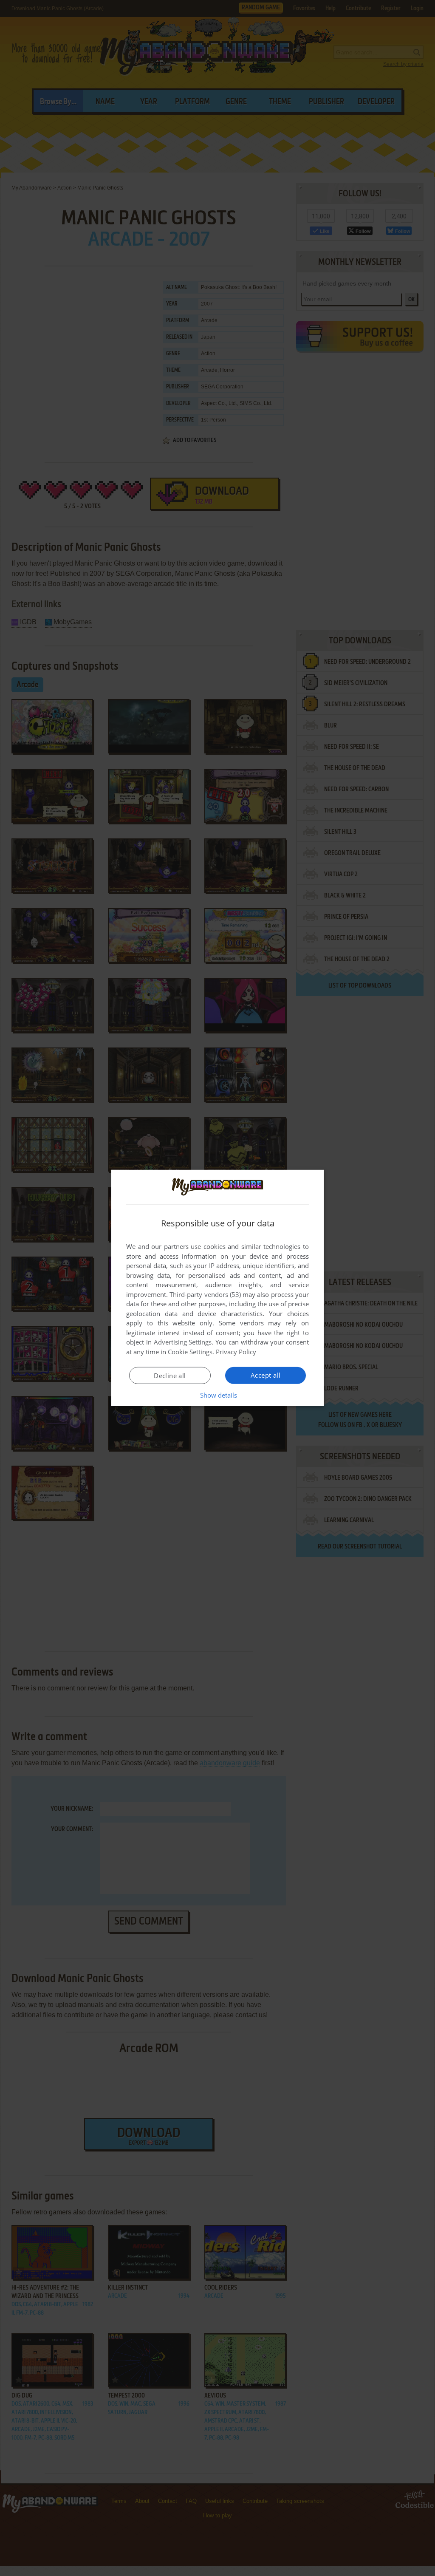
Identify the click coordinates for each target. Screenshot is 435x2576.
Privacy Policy (236, 1352)
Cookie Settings (190, 1352)
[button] (218, 1395)
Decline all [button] (170, 1376)
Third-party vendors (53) (205, 1294)
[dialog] (217, 1288)
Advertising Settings (183, 1342)
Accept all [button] (266, 1375)
